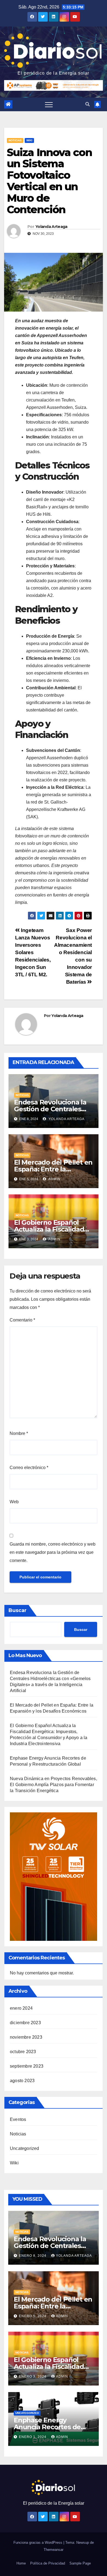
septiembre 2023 (27, 2066)
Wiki (29, 140)
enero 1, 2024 (33, 2437)
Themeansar (54, 2550)
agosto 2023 (22, 2081)
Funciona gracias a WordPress (38, 2543)
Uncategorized (25, 2148)
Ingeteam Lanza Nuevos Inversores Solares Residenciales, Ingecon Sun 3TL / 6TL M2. (33, 952)
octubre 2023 (23, 2052)
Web (14, 1502)
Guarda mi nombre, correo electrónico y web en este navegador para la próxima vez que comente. (53, 1552)
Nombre (19, 1433)
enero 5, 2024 (33, 2316)
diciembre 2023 (25, 2023)
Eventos (18, 2119)
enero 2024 (21, 2008)
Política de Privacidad (48, 2563)
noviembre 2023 (26, 2037)
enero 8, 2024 (33, 2256)
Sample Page (80, 2563)
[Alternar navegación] (49, 104)
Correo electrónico (29, 1468)
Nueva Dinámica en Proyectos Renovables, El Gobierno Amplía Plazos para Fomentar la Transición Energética (54, 1785)
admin (54, 1179)
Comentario (22, 1320)
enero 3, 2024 (33, 2376)
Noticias (15, 140)
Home (21, 2563)
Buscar (18, 1610)
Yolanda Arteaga (51, 227)
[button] (88, 104)
